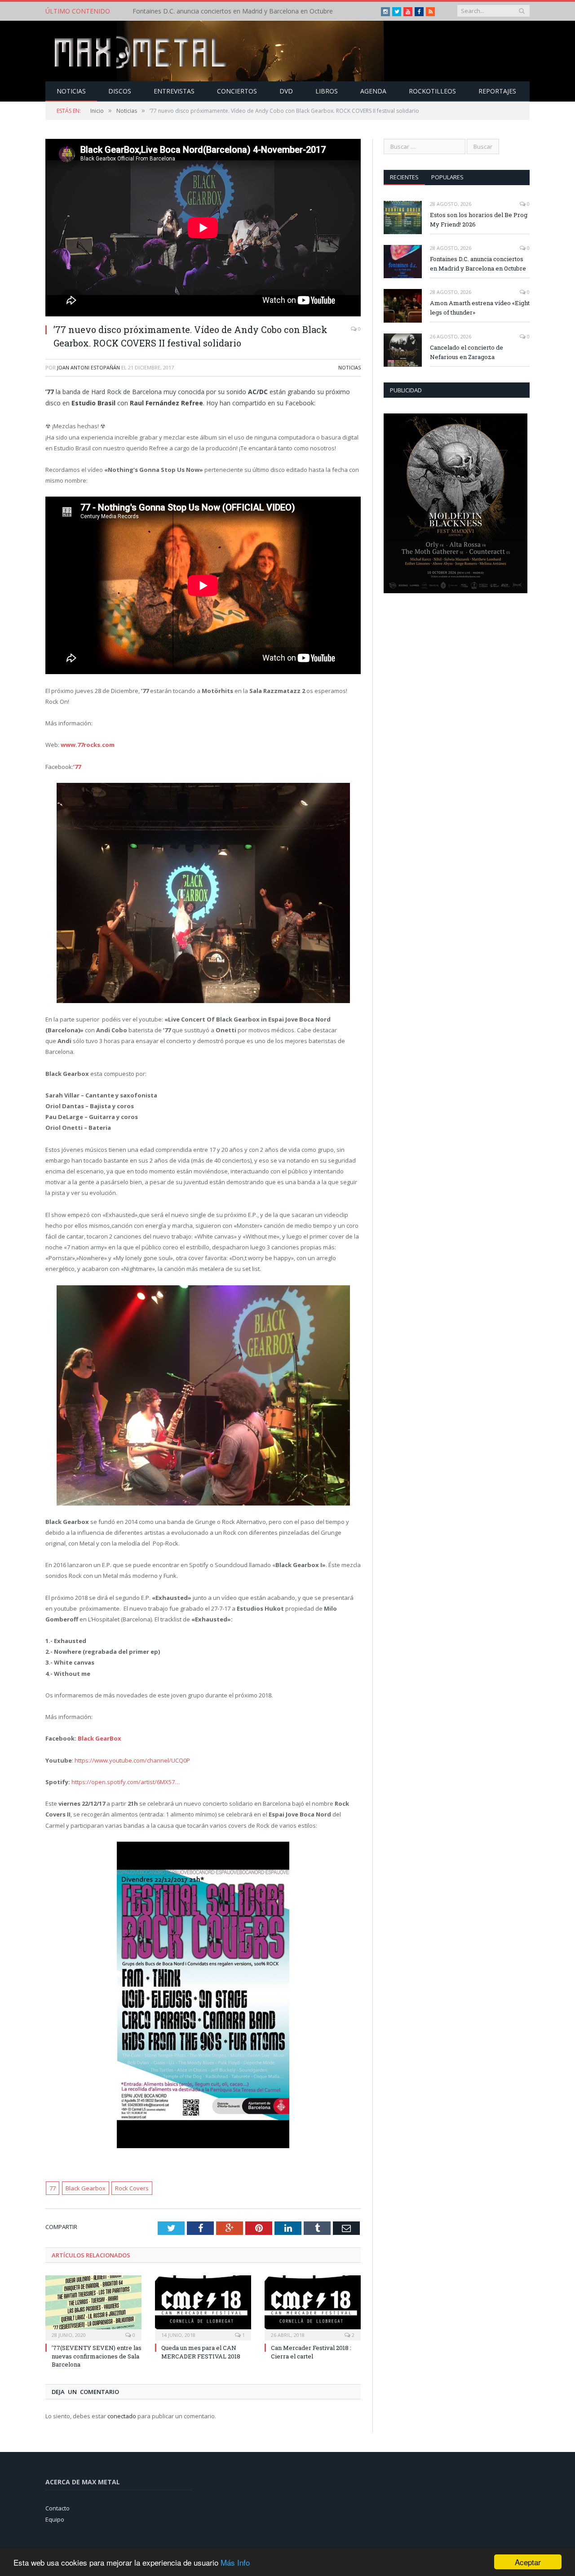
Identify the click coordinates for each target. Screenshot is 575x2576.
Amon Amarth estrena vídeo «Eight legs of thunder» (480, 308)
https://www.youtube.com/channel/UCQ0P (132, 1760)
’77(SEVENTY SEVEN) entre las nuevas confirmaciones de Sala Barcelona (97, 2356)
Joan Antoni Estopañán (88, 367)
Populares (447, 177)
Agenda (373, 91)
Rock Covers (132, 2188)
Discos (120, 91)
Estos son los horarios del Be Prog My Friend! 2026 (479, 220)
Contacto (57, 2508)
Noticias (71, 91)
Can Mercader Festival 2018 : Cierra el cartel (311, 2352)
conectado (122, 2416)
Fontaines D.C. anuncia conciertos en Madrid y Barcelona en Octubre (233, 11)
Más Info (235, 2562)
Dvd (286, 91)
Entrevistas (174, 91)
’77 (77, 767)
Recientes (404, 177)
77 (53, 2188)
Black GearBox (100, 1738)
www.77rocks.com (88, 745)
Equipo (55, 2519)
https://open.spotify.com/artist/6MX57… (126, 1782)
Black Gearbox (86, 2188)
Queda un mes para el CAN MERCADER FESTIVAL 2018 (201, 2352)
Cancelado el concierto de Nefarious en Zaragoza (467, 352)
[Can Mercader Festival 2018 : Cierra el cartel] (313, 2307)
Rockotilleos (432, 91)
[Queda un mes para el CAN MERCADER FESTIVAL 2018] (203, 2307)
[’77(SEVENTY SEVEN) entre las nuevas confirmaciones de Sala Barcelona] (93, 2307)
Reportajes (497, 91)
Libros (327, 91)
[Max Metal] (142, 51)
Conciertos (237, 91)
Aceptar (528, 2562)
